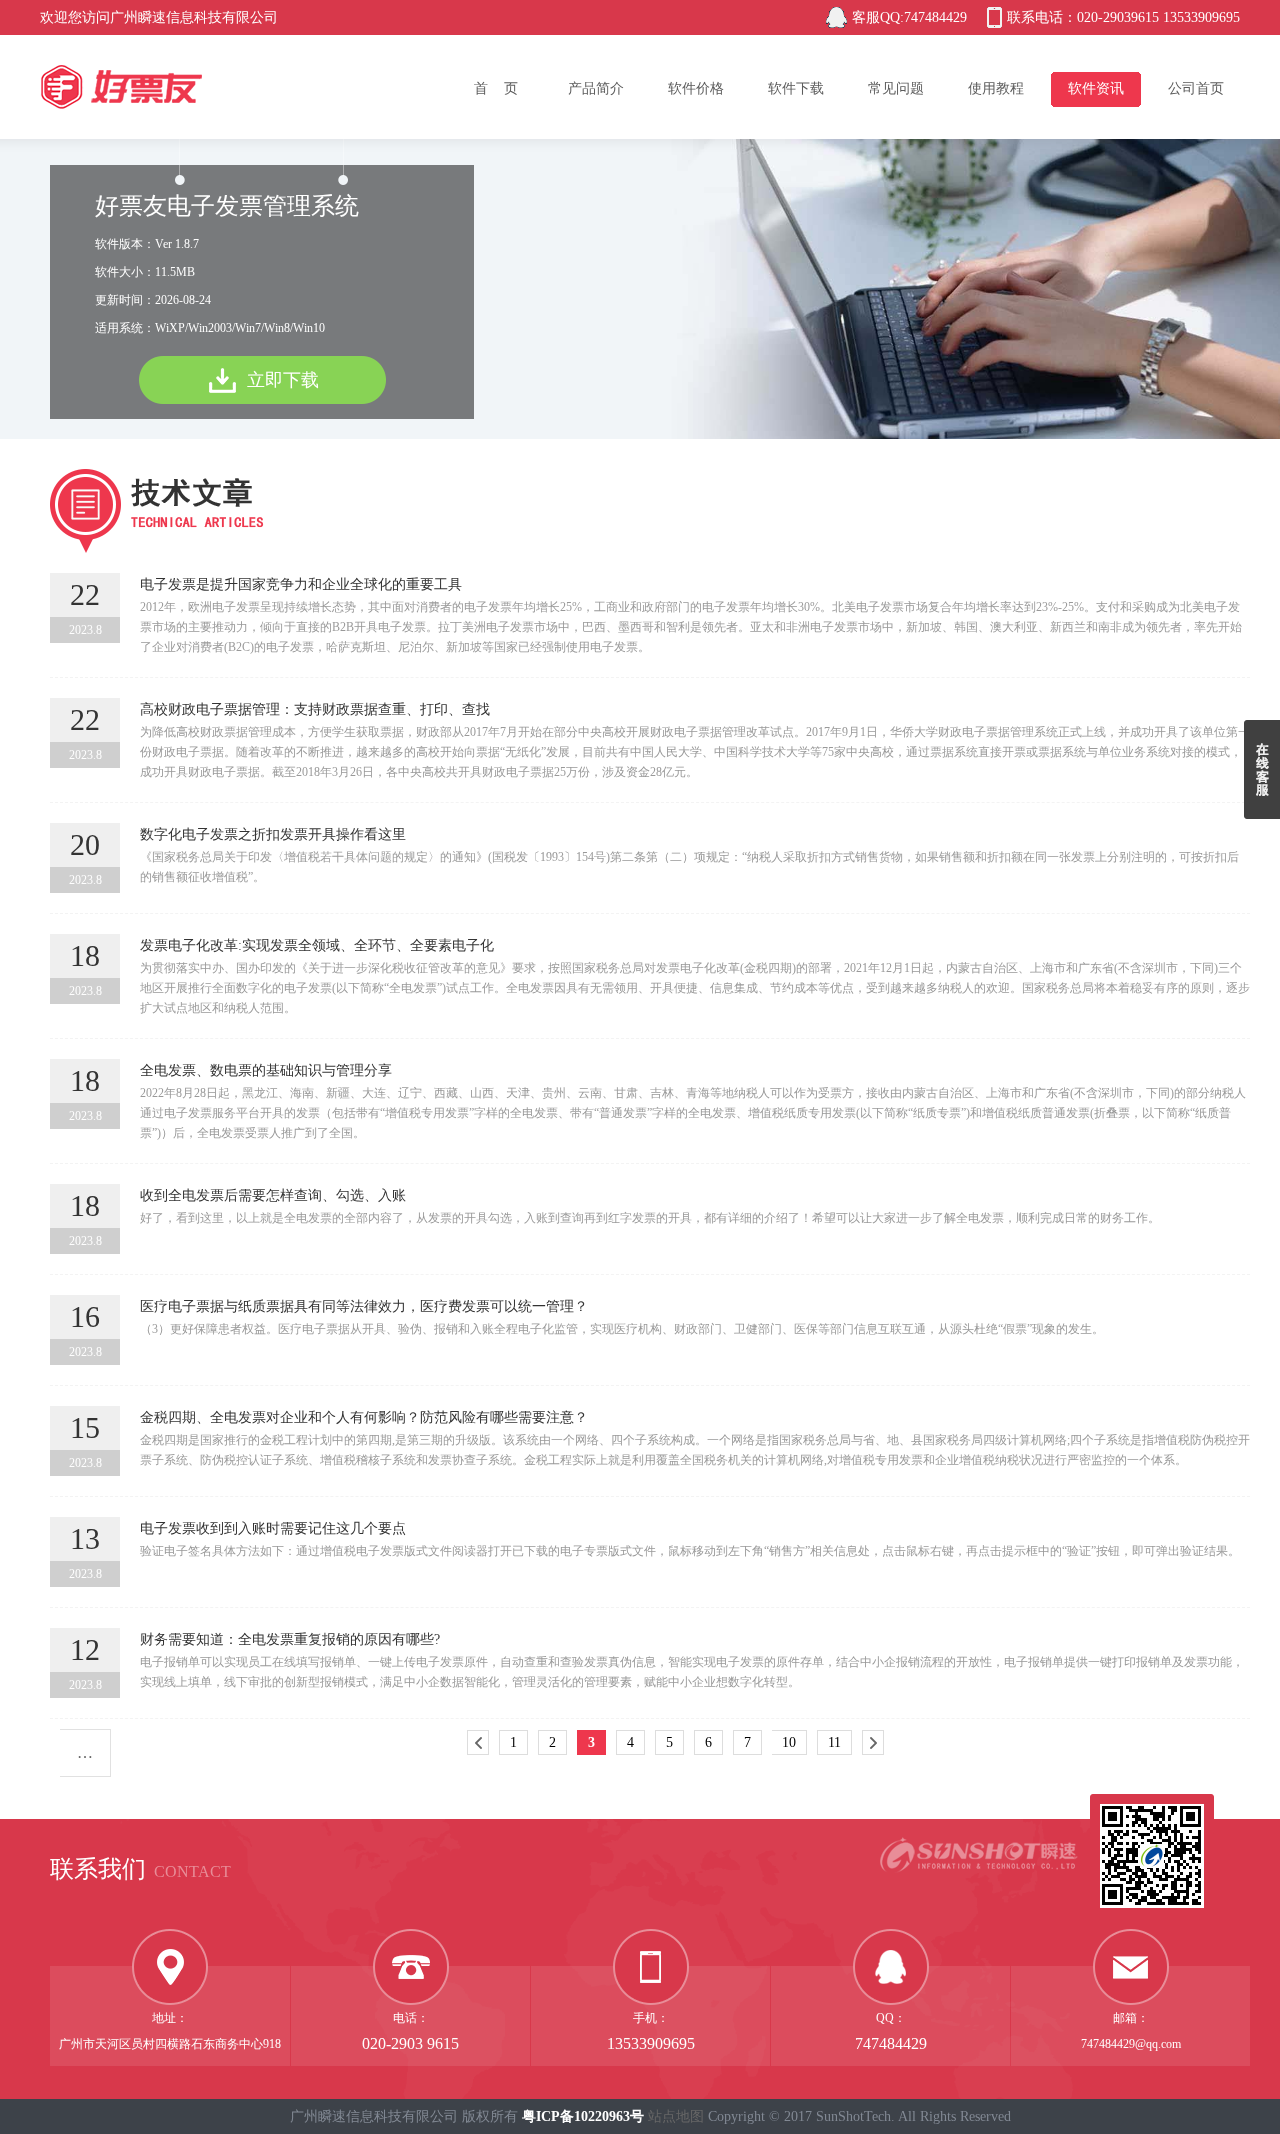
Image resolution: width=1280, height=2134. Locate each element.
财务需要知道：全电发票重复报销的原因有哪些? (290, 1639)
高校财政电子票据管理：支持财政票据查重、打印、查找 (315, 709)
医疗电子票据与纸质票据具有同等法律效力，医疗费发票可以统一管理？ (364, 1306)
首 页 (496, 88)
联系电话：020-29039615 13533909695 (1123, 17)
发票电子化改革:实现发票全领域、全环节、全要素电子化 (317, 945)
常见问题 (896, 88)
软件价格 (696, 88)
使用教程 (996, 88)
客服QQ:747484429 (909, 17)
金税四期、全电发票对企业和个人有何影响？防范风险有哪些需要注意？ (364, 1417)
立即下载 (283, 380)
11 (834, 1742)
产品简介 (596, 88)
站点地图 (676, 2116)
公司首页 (1196, 88)
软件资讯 (1096, 88)
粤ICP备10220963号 (583, 2116)
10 (789, 1742)
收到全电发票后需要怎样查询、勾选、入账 (273, 1195)
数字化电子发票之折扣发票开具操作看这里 (273, 834)
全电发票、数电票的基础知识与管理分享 (266, 1070)
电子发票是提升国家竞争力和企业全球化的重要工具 (301, 584)
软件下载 (796, 88)
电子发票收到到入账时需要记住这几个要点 (273, 1528)
